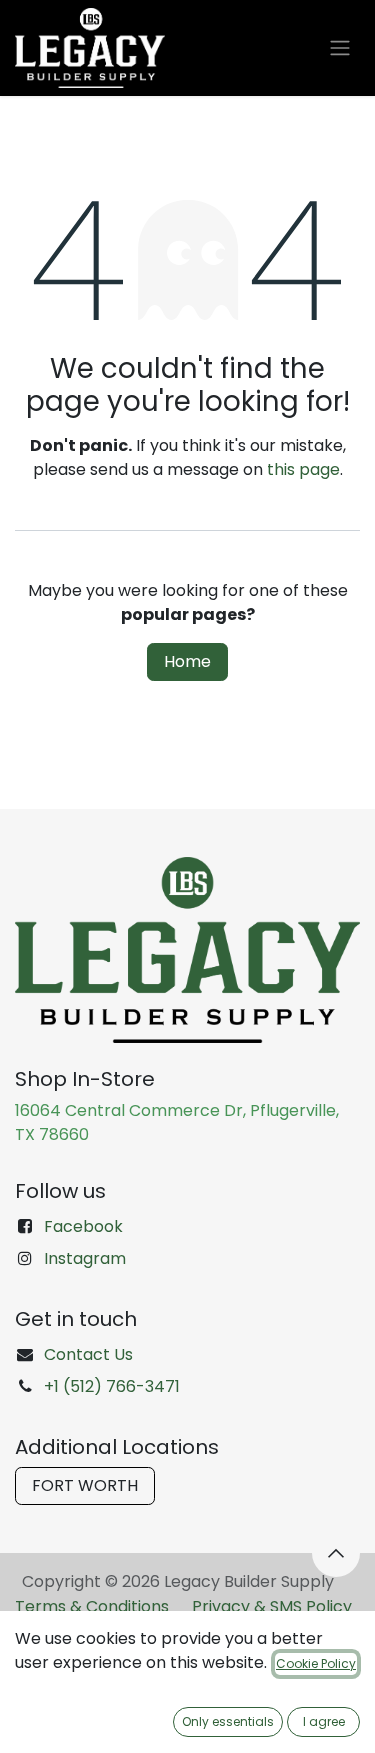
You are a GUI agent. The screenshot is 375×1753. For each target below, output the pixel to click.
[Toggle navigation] (340, 48)
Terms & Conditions (92, 1606)
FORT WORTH (85, 1485)
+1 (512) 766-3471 (112, 1386)
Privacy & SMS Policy (272, 1606)
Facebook (83, 1226)
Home (187, 661)
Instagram (85, 1258)
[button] (336, 1553)
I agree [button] (324, 1721)
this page (303, 469)
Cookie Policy (316, 1663)
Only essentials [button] (228, 1721)
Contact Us (88, 1354)
